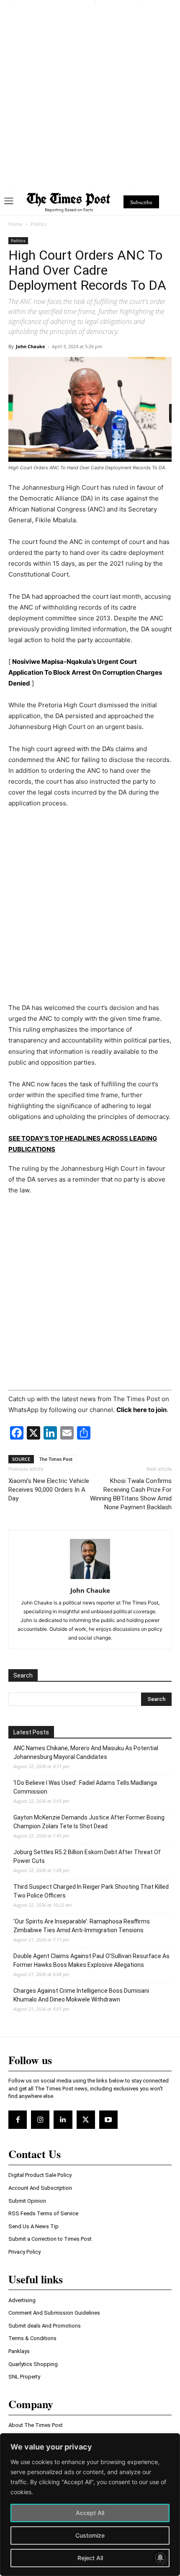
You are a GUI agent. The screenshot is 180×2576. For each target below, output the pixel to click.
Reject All (90, 2558)
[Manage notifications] (160, 2558)
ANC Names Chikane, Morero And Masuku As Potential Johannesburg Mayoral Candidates (86, 1752)
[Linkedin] (63, 2120)
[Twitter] (86, 2120)
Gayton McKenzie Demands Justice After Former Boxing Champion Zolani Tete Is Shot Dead (89, 1822)
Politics (39, 224)
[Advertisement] (90, 93)
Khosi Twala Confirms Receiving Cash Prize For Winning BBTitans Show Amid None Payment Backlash (131, 1494)
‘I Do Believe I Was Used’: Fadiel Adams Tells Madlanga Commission (85, 1787)
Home (15, 224)
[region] (90, 2505)
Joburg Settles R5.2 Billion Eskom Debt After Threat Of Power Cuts (87, 1856)
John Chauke (31, 346)
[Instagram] (40, 2120)
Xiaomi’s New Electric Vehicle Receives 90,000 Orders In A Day (49, 1490)
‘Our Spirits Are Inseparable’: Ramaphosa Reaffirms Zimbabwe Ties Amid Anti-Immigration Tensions (82, 1926)
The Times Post (56, 1459)
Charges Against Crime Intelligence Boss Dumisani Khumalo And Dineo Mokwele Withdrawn (81, 1995)
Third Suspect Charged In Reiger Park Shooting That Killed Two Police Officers (91, 1891)
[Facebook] (18, 2120)
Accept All (90, 2513)
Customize (90, 2535)
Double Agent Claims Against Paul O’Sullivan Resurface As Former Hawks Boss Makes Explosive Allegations (91, 1960)
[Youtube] (108, 2120)
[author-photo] (90, 1579)
